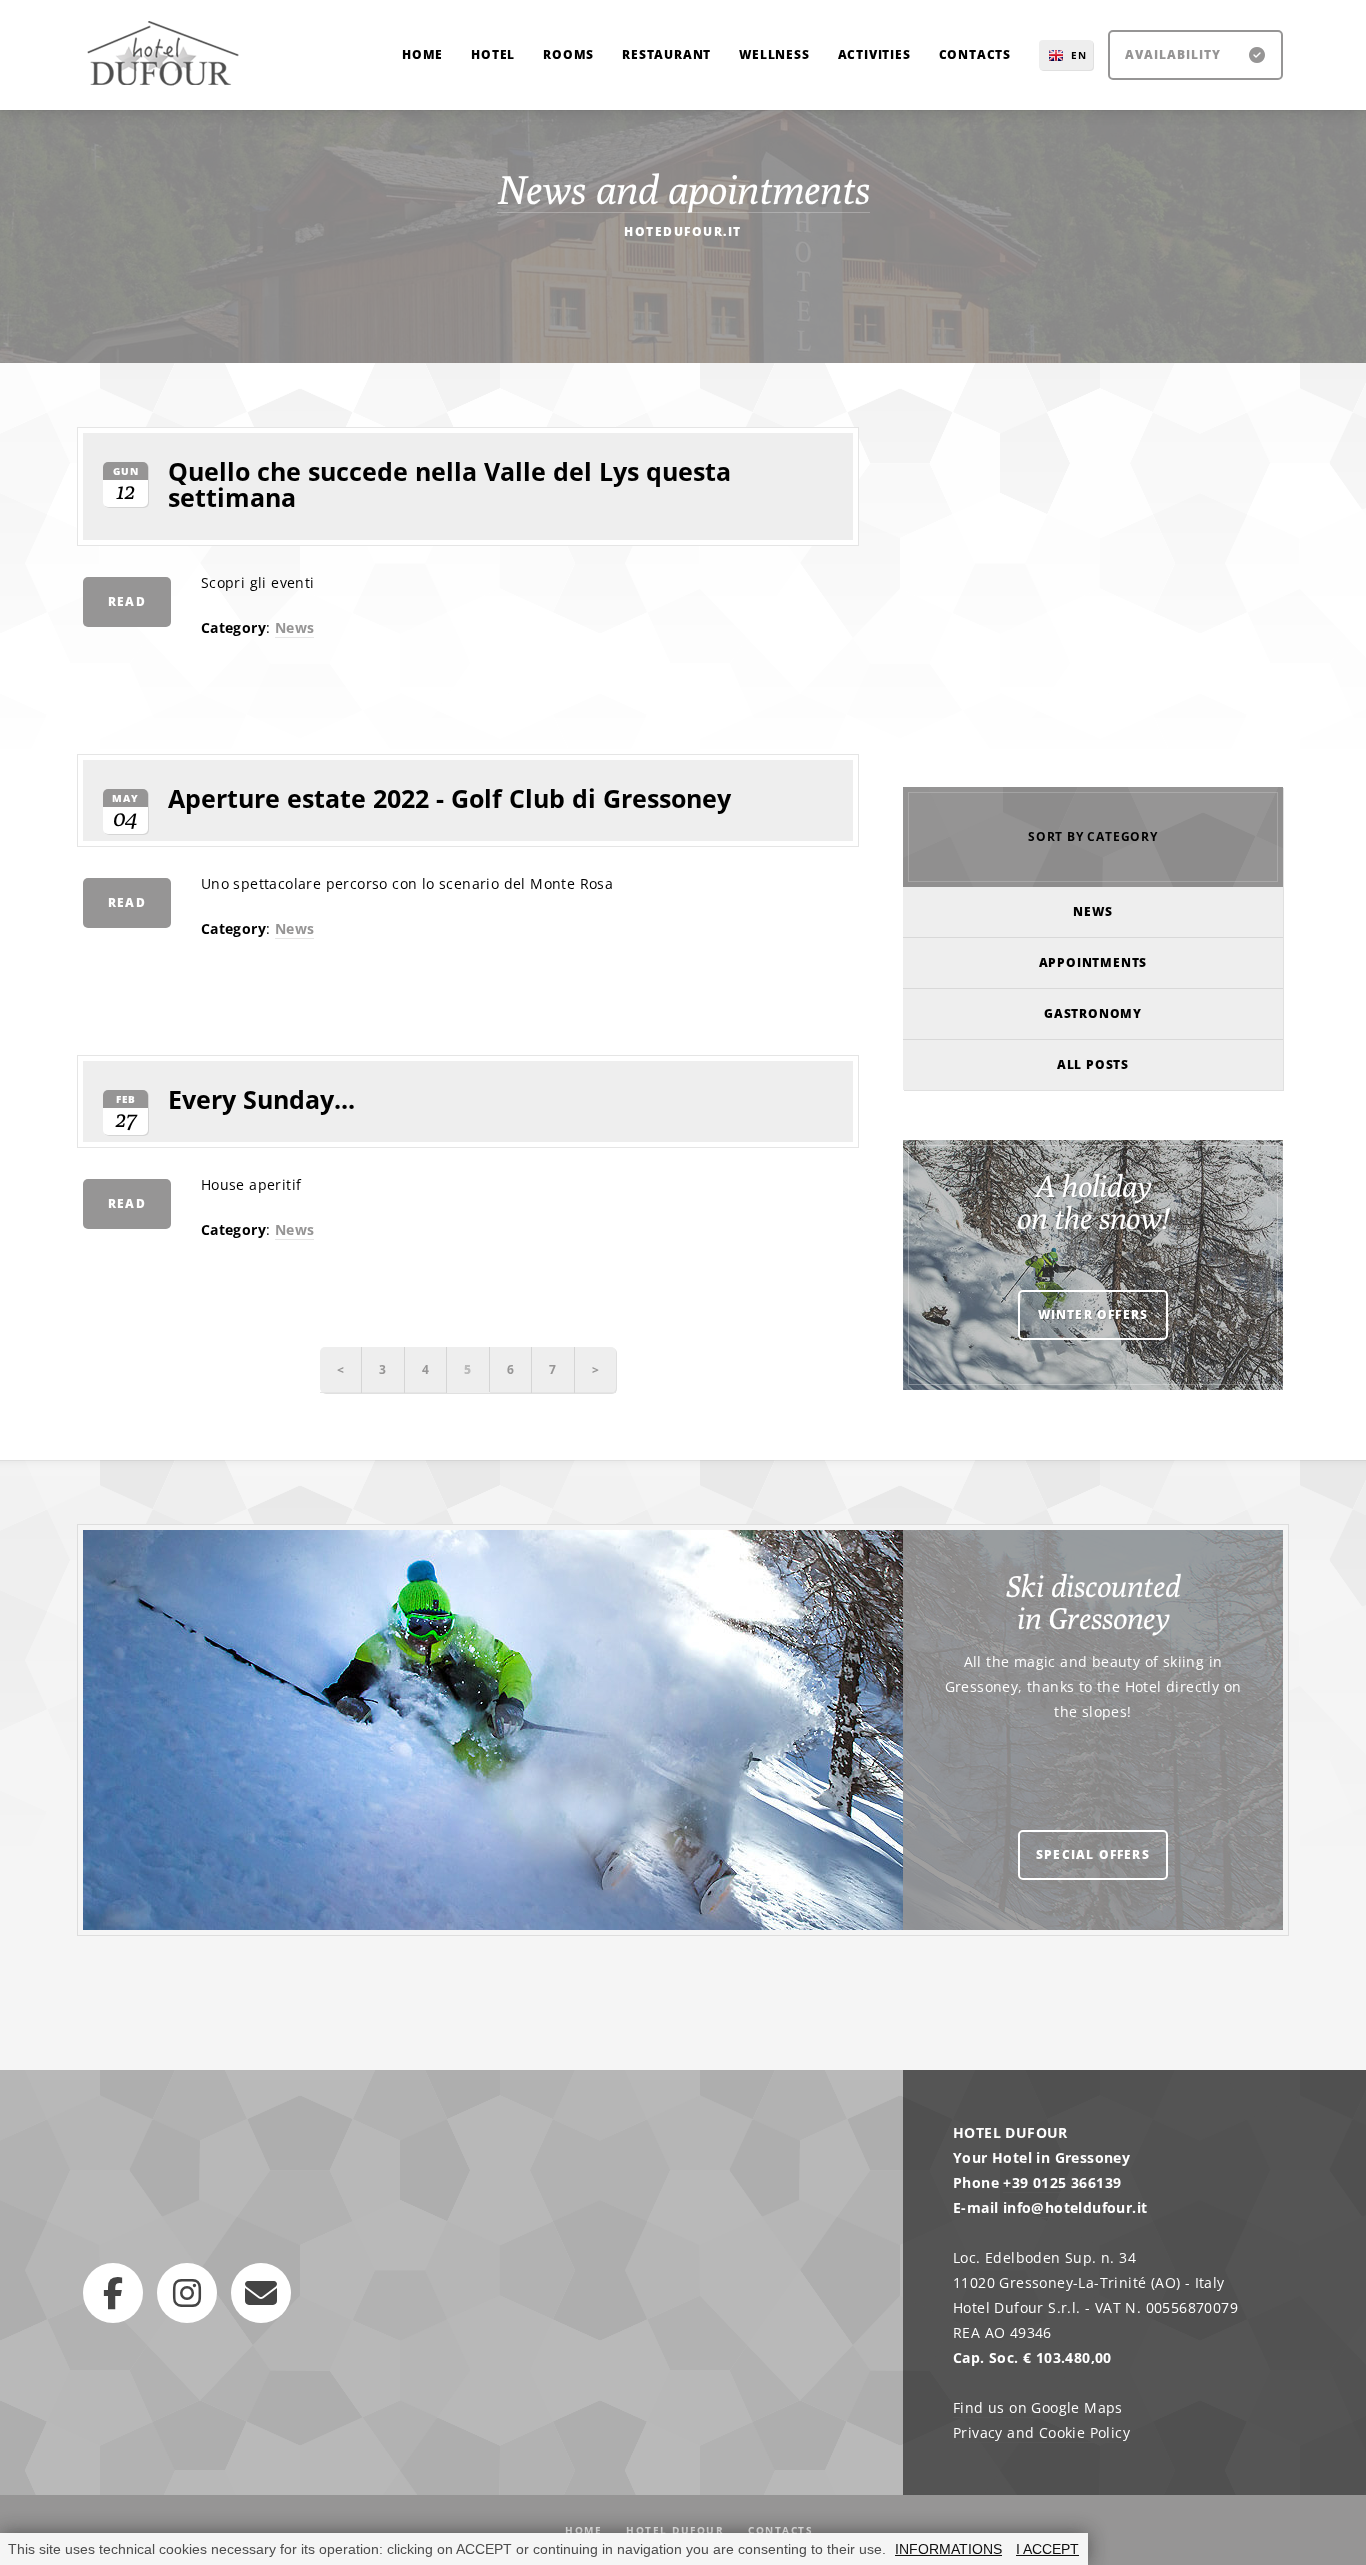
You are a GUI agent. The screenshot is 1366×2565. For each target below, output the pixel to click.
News (295, 627)
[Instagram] (187, 2293)
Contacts (780, 2530)
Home (583, 2530)
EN (1079, 55)
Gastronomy (1093, 1013)
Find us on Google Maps (1038, 2407)
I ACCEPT (1047, 2549)
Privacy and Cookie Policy (1041, 2432)
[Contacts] (261, 2293)
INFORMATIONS (948, 2549)
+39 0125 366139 (1062, 2182)
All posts (1093, 1064)
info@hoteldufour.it (1075, 2207)
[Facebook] (113, 2293)
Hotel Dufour (675, 2530)
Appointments (1093, 962)
